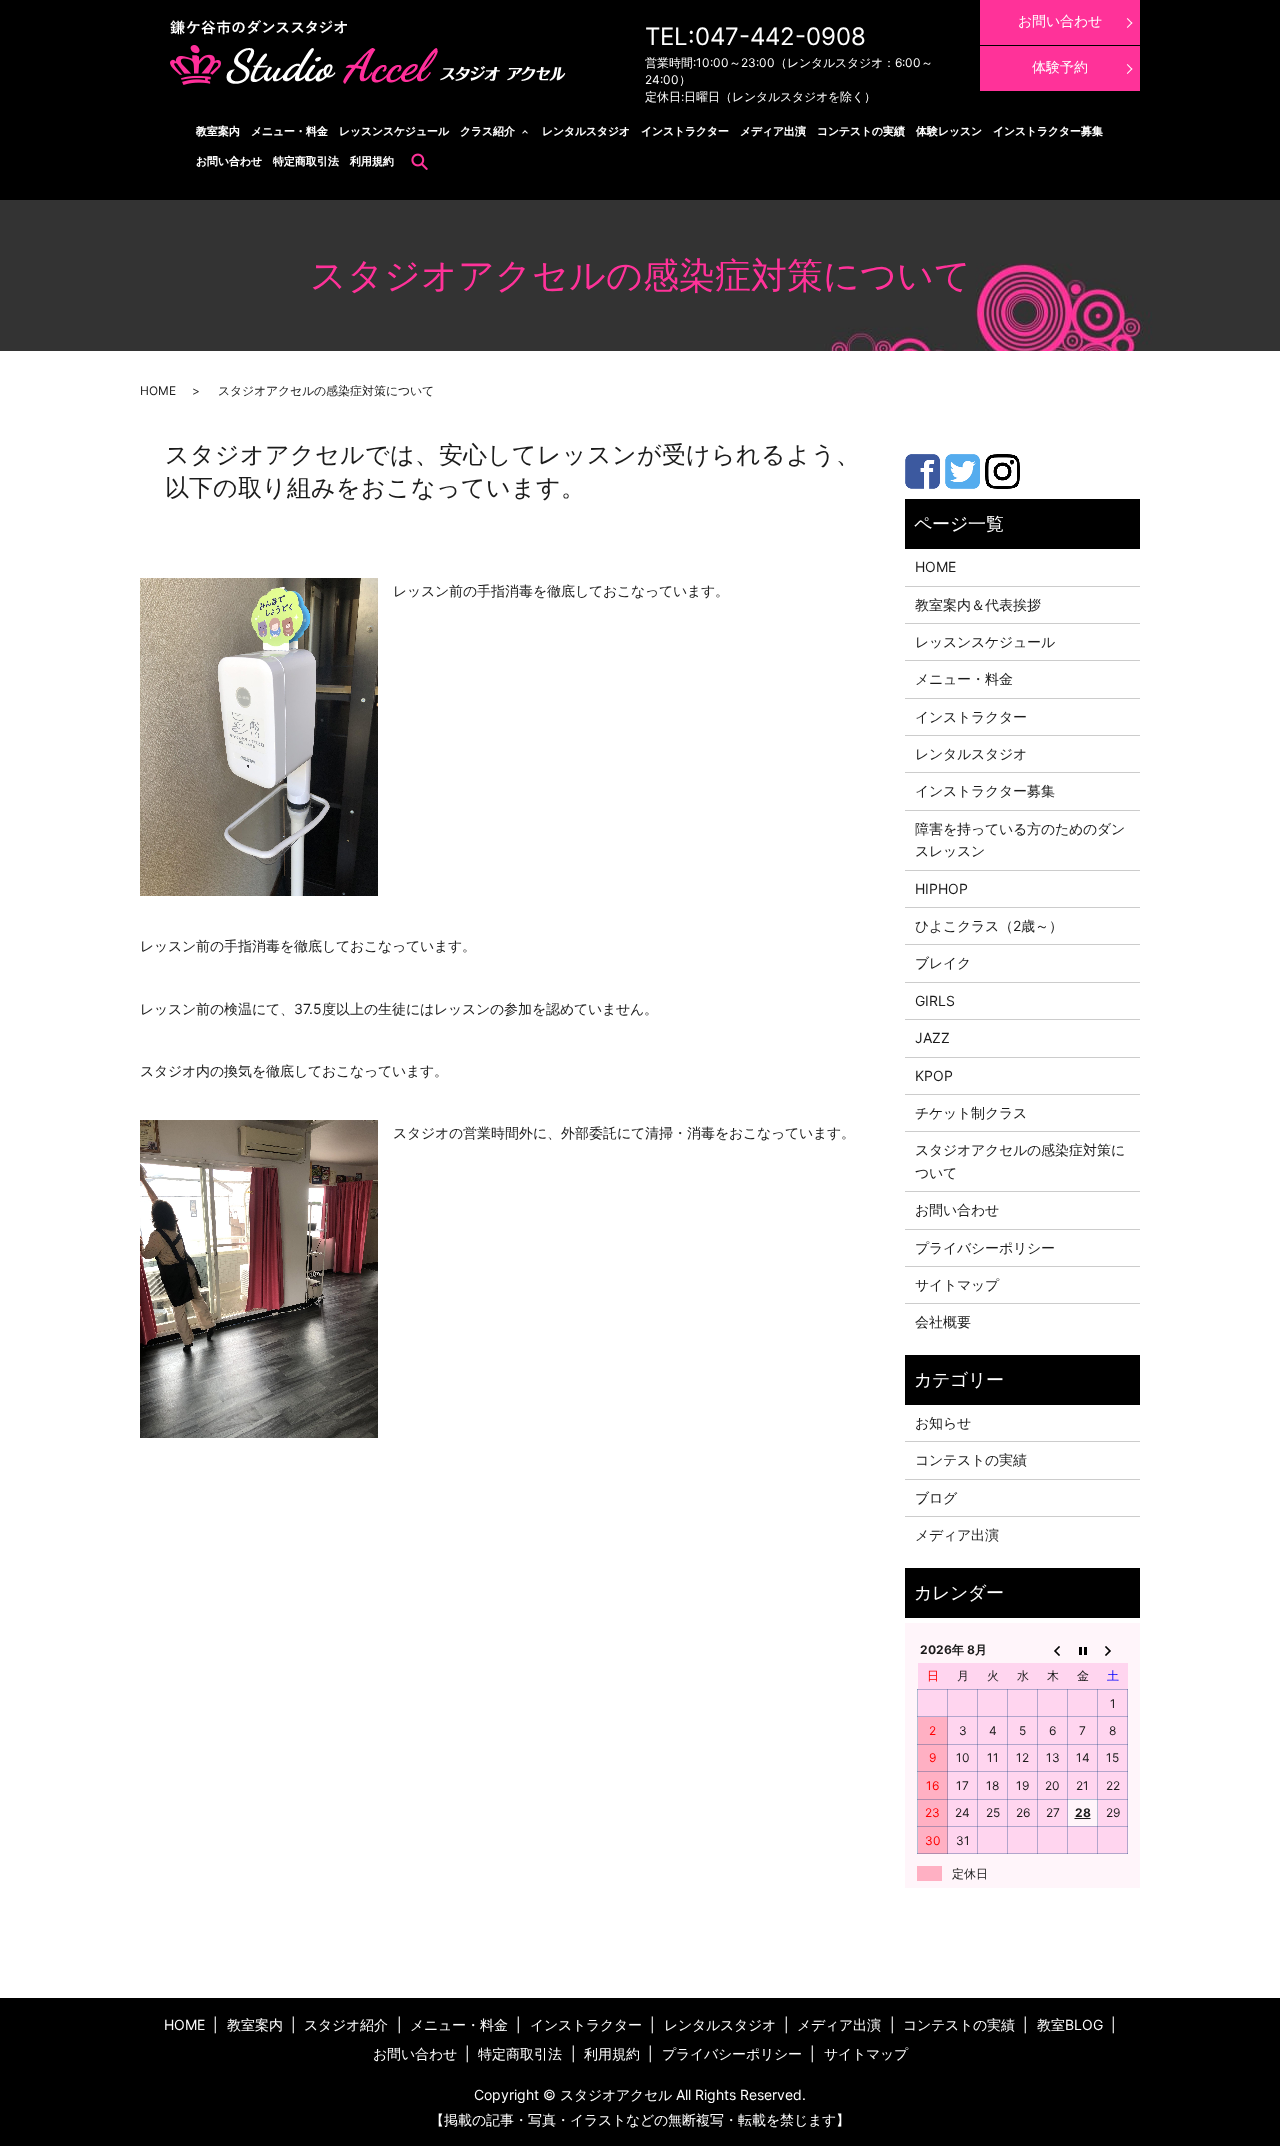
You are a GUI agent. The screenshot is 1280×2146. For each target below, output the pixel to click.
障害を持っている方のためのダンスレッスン (1020, 839)
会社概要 (943, 1321)
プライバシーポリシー (985, 1247)
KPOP (934, 1075)
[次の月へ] (1113, 1649)
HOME (158, 390)
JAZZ (932, 1037)
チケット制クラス (971, 1112)
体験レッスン (949, 131)
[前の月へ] (1053, 1649)
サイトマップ (957, 1284)
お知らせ (943, 1422)
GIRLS (935, 1000)
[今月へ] (1083, 1649)
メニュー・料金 (289, 131)
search (420, 161)
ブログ (936, 1497)
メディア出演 (773, 131)
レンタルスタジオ (586, 131)
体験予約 (1060, 66)
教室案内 (218, 131)
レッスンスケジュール (394, 131)
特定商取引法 (306, 161)
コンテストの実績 (861, 131)
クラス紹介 (487, 131)
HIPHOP (941, 888)
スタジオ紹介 (346, 2024)
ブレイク (943, 962)
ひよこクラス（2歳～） (989, 925)
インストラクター (685, 131)
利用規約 (372, 161)
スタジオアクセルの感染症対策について (1020, 1160)
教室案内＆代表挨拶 (978, 604)
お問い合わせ (229, 161)
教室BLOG (1070, 2024)
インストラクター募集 (1048, 131)
